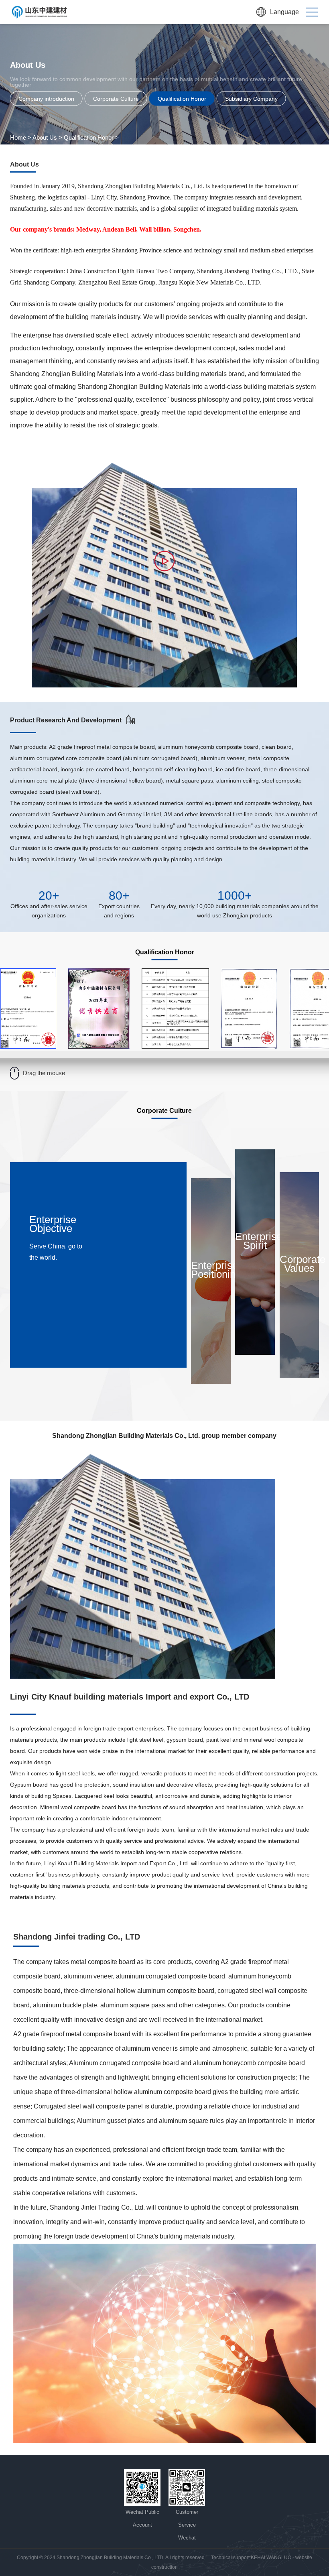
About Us (45, 137)
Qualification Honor (89, 137)
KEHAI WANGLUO (271, 2558)
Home (18, 137)
